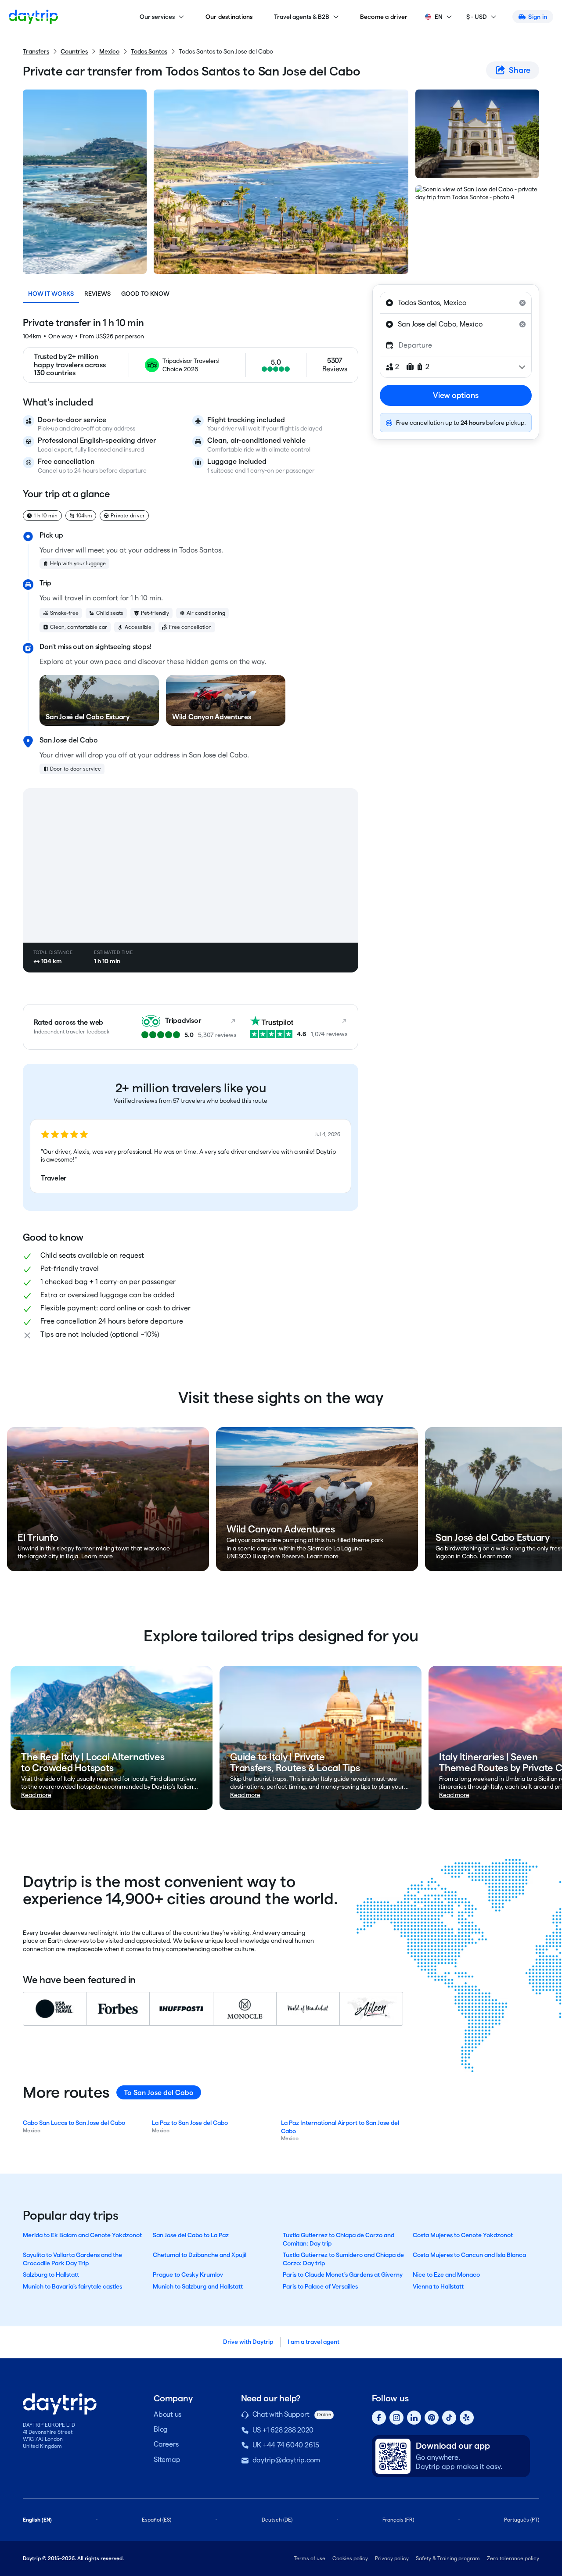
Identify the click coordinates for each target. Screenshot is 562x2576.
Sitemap (167, 2459)
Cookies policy (350, 2558)
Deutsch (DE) (277, 2520)
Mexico (109, 51)
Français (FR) (398, 2520)
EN (439, 17)
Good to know (145, 294)
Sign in (538, 17)
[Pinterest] (432, 2418)
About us (168, 2414)
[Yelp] (467, 2418)
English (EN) (37, 2520)
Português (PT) (522, 2520)
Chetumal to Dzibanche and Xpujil (200, 2255)
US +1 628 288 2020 (283, 2430)
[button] (191, 1156)
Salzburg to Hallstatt (51, 2275)
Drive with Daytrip (248, 2342)
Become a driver (384, 17)
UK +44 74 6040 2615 (286, 2445)
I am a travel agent (313, 2342)
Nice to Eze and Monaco (446, 2275)
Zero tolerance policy (513, 2558)
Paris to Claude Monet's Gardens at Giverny (343, 2275)
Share (520, 70)
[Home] (33, 17)
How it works (51, 294)
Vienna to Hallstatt (438, 2286)
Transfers (36, 51)
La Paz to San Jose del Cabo (190, 2123)
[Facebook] (379, 2418)
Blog (161, 2429)
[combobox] (456, 303)
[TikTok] (449, 2418)
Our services (157, 17)
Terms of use (310, 2558)
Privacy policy (392, 2558)
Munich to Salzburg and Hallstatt (198, 2286)
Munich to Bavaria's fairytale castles (72, 2286)
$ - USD (477, 17)
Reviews (97, 294)
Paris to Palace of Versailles (320, 2286)
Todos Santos (149, 51)
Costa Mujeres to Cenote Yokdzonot (463, 2235)
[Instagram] (396, 2418)
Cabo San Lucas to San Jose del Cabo (74, 2123)
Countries (74, 51)
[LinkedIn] (414, 2418)
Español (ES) (157, 2520)
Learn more (97, 1556)
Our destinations (229, 17)
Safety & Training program (448, 2558)
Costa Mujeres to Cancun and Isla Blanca (469, 2255)
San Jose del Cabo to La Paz (191, 2235)
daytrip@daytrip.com (286, 2460)
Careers (166, 2444)
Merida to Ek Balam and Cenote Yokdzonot (82, 2235)
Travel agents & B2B (302, 17)
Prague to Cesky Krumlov (188, 2275)
